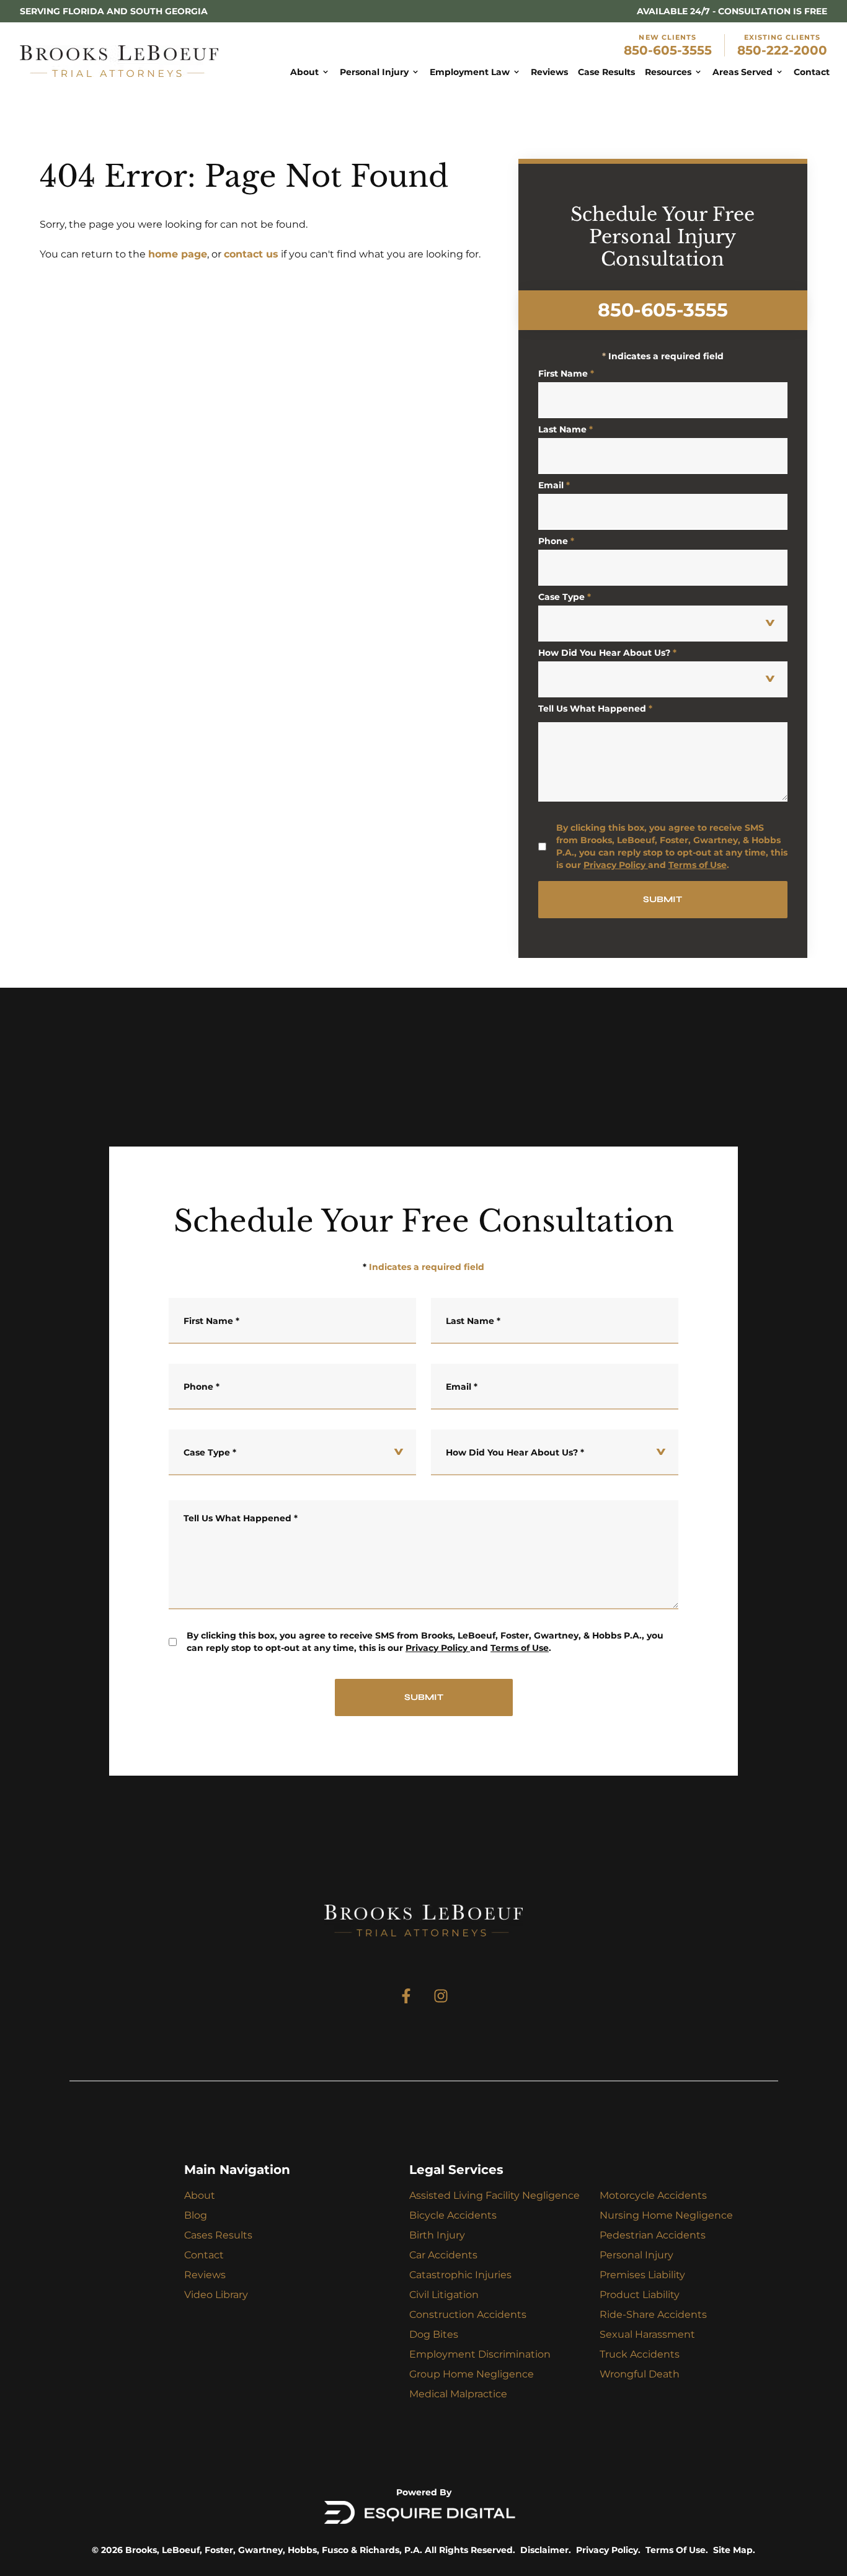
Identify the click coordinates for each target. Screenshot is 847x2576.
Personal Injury (636, 2255)
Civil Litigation (444, 2295)
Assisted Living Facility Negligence (494, 2195)
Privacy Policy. (608, 2550)
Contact (204, 2255)
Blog (196, 2215)
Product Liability (640, 2295)
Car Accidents (443, 2255)
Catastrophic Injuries (460, 2275)
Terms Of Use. (677, 2550)
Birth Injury (437, 2235)
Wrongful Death (640, 2374)
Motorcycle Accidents (653, 2195)
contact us (251, 254)
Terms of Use (698, 865)
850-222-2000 (782, 50)
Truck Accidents (640, 2354)
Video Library (216, 2295)
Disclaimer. (546, 2550)
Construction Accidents (468, 2314)
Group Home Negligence (472, 2374)
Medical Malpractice (458, 2394)
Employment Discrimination (480, 2354)
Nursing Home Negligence (666, 2215)
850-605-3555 (668, 50)
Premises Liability (642, 2275)
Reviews (205, 2275)
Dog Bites (434, 2334)
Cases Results (218, 2235)
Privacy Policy (614, 865)
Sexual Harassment (647, 2334)
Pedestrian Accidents (653, 2235)
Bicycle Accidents (453, 2215)
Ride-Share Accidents (653, 2314)
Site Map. (734, 2550)
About (200, 2195)
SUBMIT (663, 899)
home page (178, 254)
